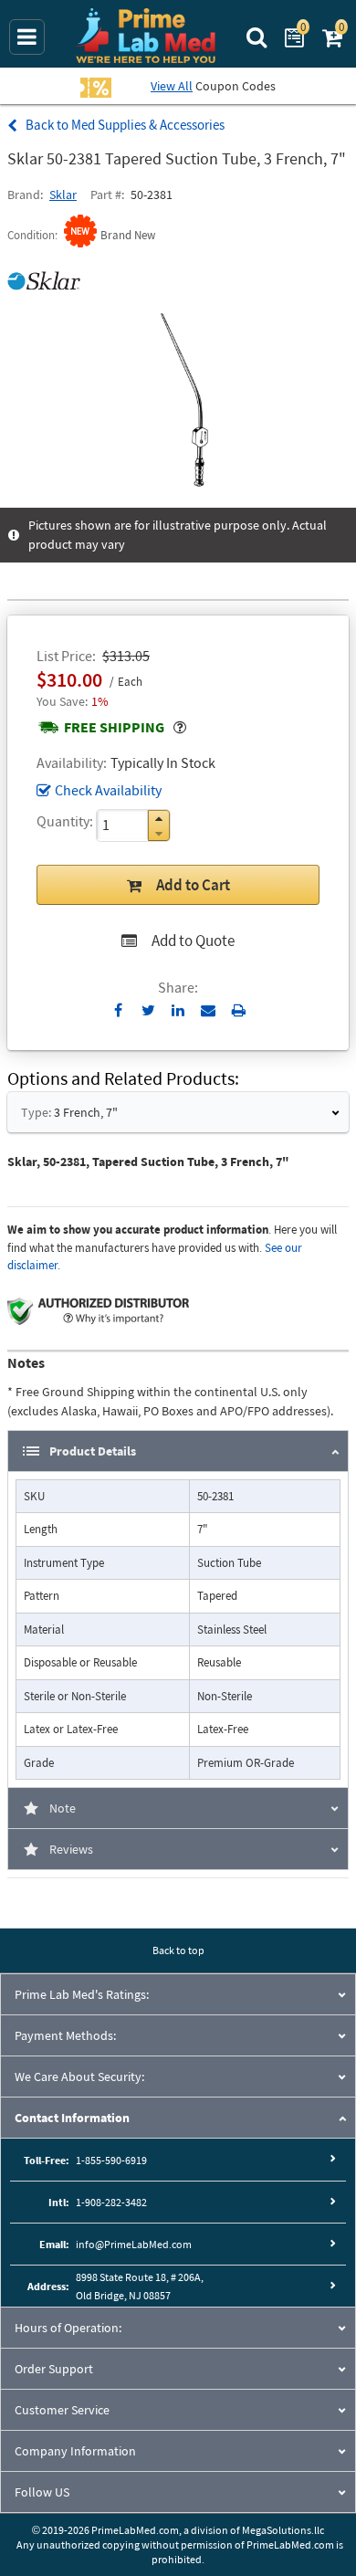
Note (63, 1808)
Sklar (63, 195)
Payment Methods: (65, 2035)
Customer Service (62, 2410)
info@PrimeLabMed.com (134, 2244)
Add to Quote (193, 941)
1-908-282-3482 (111, 2202)
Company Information (75, 2451)
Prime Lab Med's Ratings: (82, 1994)
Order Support (54, 2369)
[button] (159, 819)
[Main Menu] (27, 37)
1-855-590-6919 (111, 2160)
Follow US (42, 2492)
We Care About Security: (79, 2077)
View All (172, 86)
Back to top (178, 1950)
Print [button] (239, 1010)
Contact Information (72, 2118)
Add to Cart (193, 885)
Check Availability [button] (108, 790)
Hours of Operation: (68, 2328)
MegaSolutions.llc (283, 2530)
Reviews (71, 1849)
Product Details (93, 1451)
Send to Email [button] (209, 1011)
